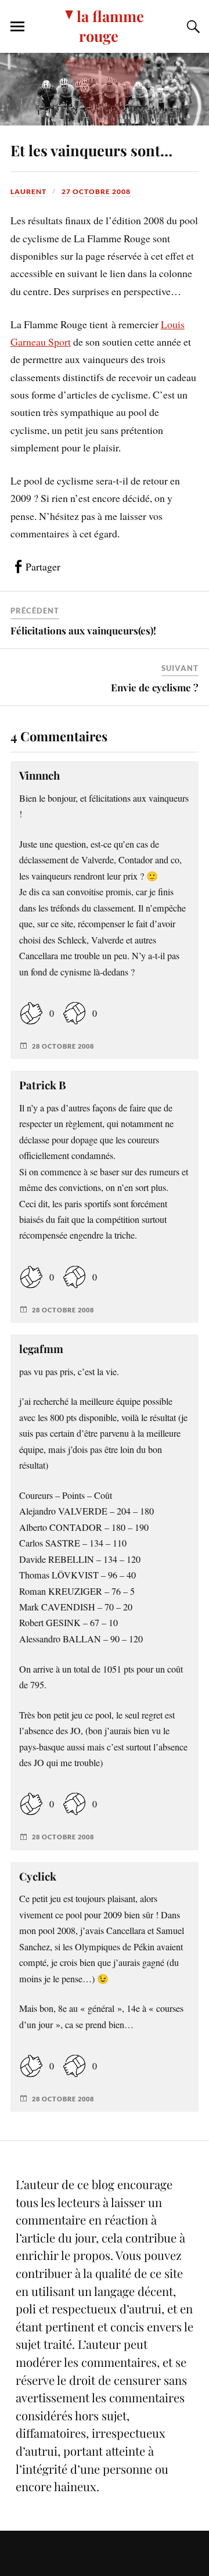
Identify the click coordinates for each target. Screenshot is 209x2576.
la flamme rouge (110, 26)
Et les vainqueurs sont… (91, 150)
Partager (43, 566)
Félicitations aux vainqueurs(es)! (83, 630)
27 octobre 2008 (96, 191)
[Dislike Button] (74, 1013)
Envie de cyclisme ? (155, 687)
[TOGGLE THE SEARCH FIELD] (192, 27)
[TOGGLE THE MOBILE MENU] (17, 27)
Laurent (28, 191)
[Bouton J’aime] (31, 1013)
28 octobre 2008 (63, 1046)
